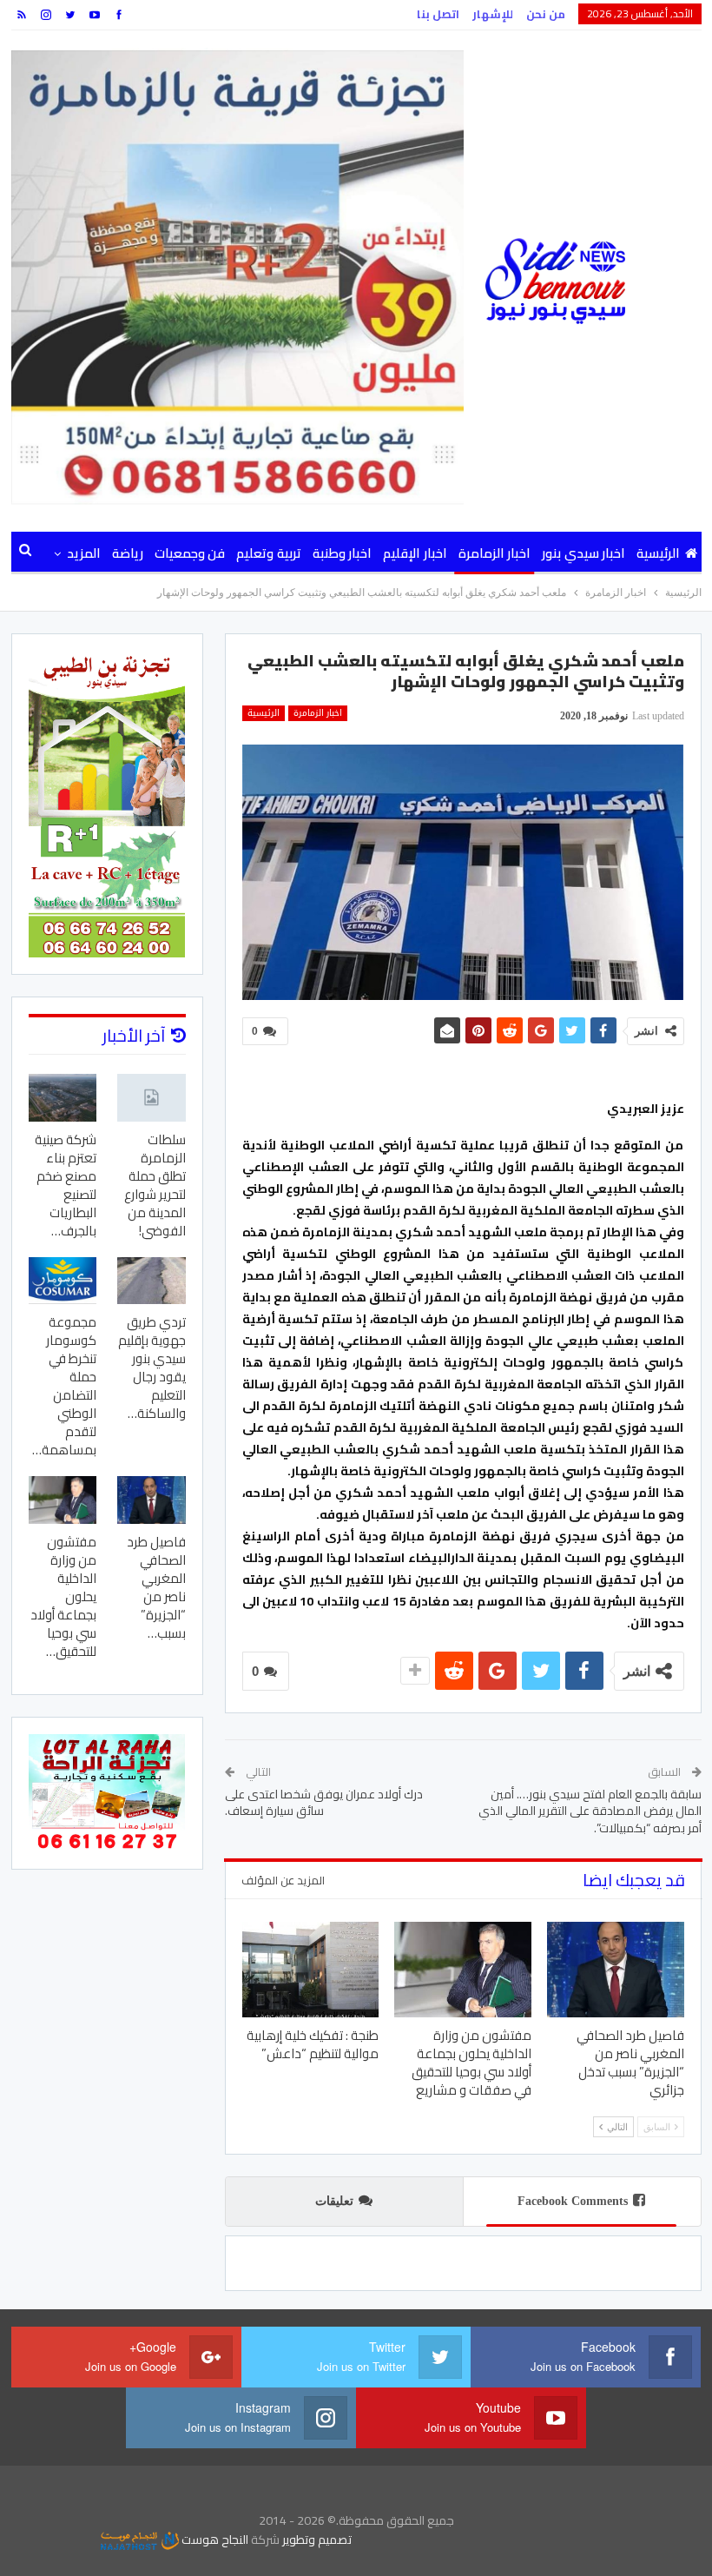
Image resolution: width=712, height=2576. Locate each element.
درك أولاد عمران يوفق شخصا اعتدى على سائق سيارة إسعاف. (324, 1803)
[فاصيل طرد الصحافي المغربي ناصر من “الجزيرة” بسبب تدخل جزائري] (616, 1970)
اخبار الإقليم (415, 553)
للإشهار (493, 14)
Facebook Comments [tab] (573, 2201)
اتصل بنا (438, 14)
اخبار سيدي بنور (583, 553)
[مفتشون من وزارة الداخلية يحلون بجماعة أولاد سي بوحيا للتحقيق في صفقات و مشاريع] (463, 1970)
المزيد (84, 553)
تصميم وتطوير (317, 2540)
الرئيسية (658, 553)
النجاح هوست (214, 2540)
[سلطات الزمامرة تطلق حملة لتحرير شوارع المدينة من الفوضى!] (152, 1098)
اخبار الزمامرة (494, 553)
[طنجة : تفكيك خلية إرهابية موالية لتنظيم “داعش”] (311, 1970)
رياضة (128, 553)
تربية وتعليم (268, 553)
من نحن (546, 14)
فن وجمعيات (190, 553)
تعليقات (334, 2201)
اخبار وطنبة (342, 553)
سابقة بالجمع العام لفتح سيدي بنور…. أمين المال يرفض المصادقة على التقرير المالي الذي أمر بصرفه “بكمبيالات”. (590, 1811)
